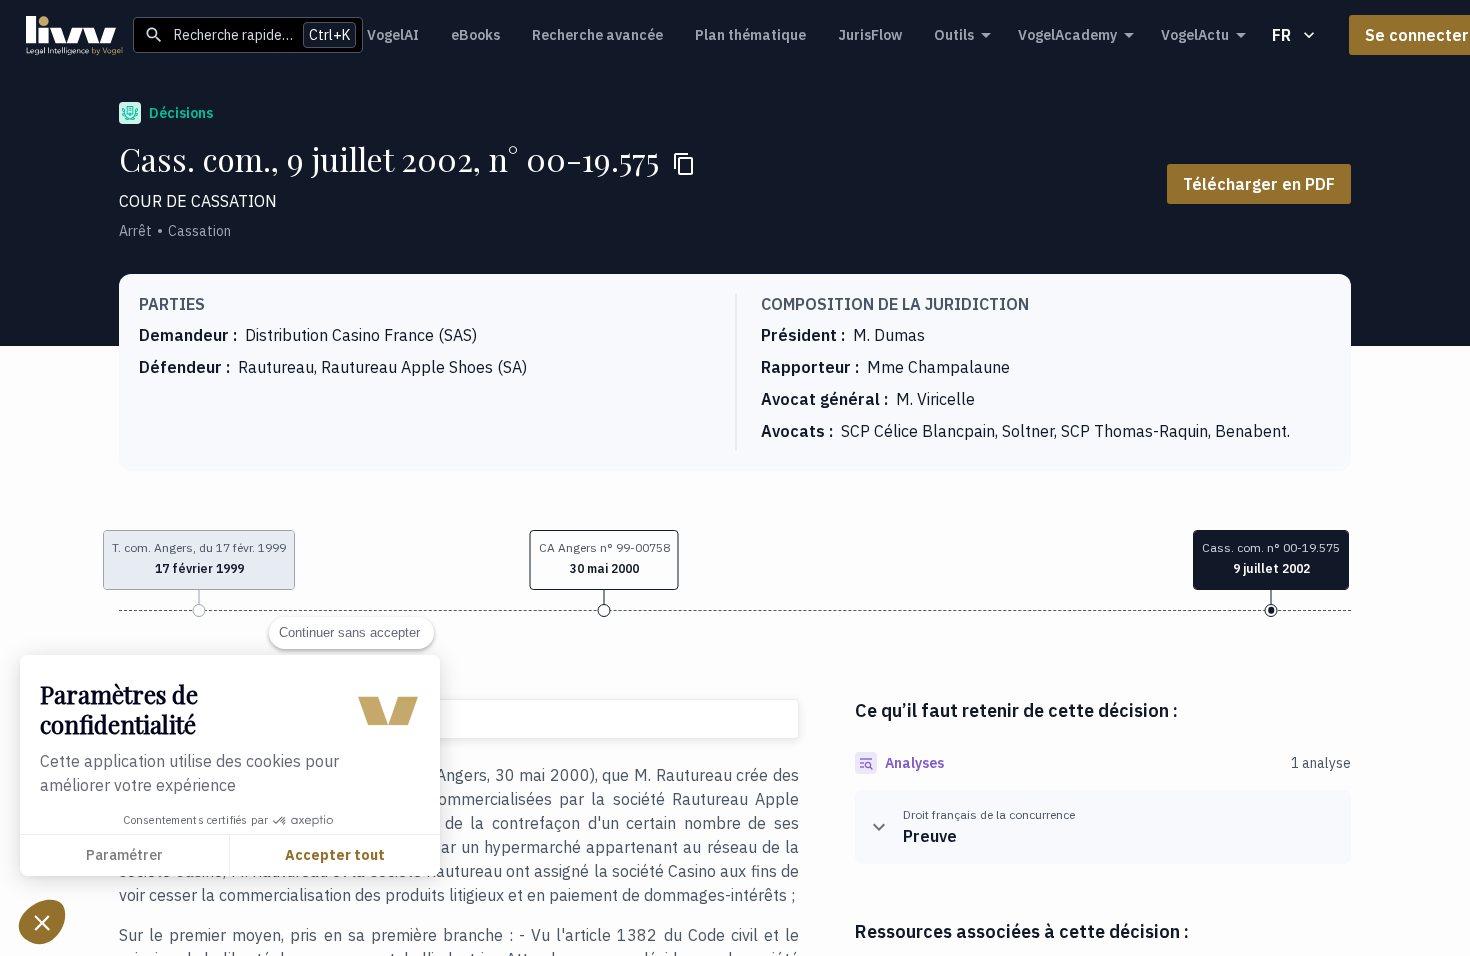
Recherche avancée (597, 35)
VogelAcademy (1067, 35)
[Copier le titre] (684, 164)
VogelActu (1195, 35)
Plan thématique (750, 35)
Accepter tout (335, 855)
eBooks (475, 35)
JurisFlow (870, 35)
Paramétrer (124, 855)
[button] (604, 560)
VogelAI (393, 35)
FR (1281, 35)
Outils (954, 35)
